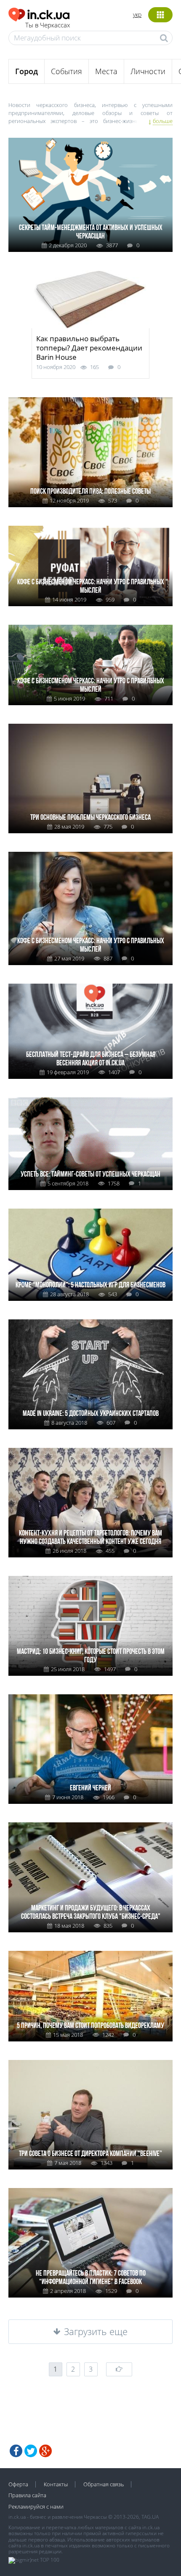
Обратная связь (104, 2484)
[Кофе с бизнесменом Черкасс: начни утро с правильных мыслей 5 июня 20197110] (90, 628)
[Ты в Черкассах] (39, 13)
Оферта (18, 2484)
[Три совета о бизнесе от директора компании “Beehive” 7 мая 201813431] (90, 2063)
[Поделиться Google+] (45, 2451)
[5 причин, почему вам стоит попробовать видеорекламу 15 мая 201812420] (90, 1954)
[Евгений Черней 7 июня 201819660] (90, 1697)
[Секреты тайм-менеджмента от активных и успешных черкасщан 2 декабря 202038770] (90, 141)
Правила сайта (27, 2495)
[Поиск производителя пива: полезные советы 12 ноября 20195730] (90, 400)
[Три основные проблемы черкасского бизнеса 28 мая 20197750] (90, 727)
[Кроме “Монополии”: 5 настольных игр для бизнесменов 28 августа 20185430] (90, 1212)
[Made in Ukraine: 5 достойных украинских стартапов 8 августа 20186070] (90, 1323)
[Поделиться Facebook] (16, 2451)
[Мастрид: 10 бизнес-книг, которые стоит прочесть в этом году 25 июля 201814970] (90, 1579)
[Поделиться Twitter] (31, 2451)
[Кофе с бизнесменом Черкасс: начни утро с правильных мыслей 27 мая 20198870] (90, 855)
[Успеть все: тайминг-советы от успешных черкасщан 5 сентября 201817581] (90, 1101)
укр (137, 15)
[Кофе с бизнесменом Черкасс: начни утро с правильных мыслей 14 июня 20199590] (90, 529)
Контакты (56, 2484)
